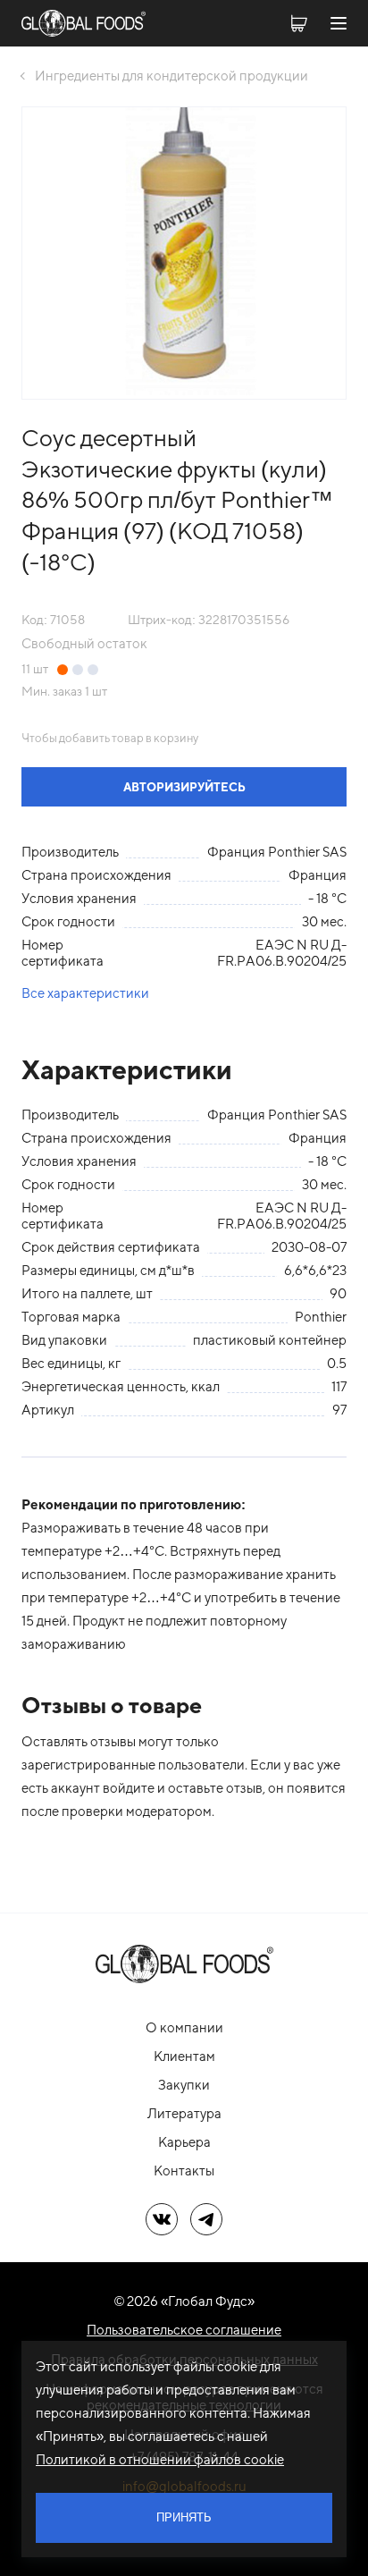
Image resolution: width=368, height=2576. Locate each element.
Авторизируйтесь (184, 787)
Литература (184, 2113)
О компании (184, 2027)
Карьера (184, 2142)
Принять (184, 2517)
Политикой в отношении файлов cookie (160, 2459)
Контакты (184, 2171)
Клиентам (184, 2056)
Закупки (184, 2085)
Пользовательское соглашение (184, 2330)
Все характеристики (85, 993)
